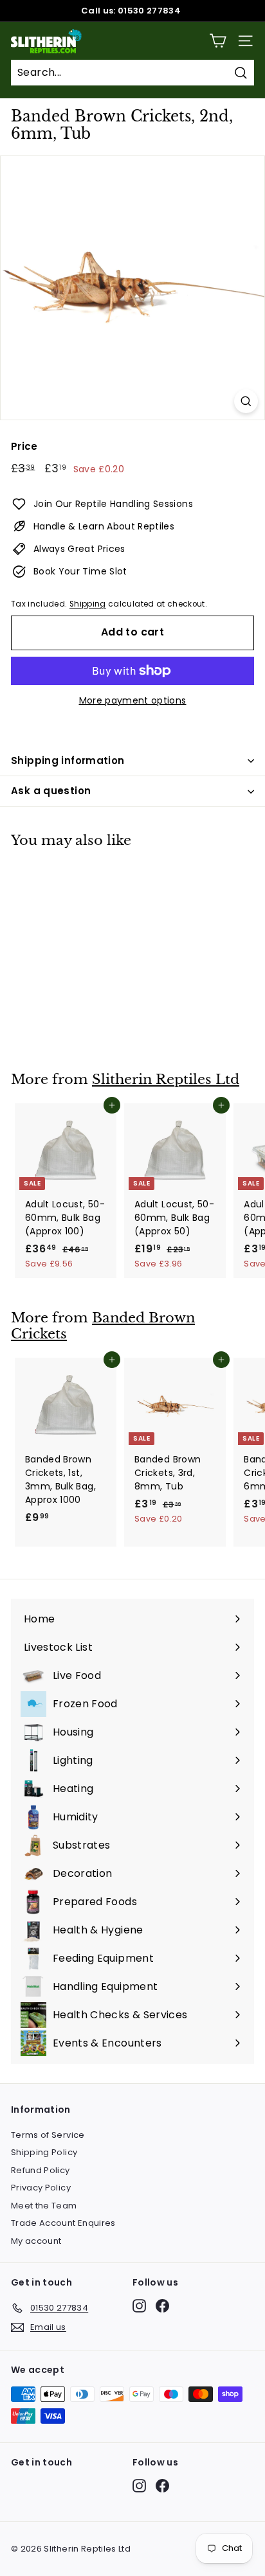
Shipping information (68, 760)
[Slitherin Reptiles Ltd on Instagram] (139, 2306)
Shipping (88, 604)
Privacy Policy (41, 2188)
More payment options (133, 700)
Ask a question (51, 791)
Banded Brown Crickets (103, 1326)
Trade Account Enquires (63, 2223)
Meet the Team (44, 2206)
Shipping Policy (44, 2152)
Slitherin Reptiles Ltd (166, 1079)
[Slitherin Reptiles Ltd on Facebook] (162, 2306)
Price (24, 446)
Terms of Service (48, 2135)
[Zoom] (246, 401)
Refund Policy (41, 2170)
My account (36, 2241)
